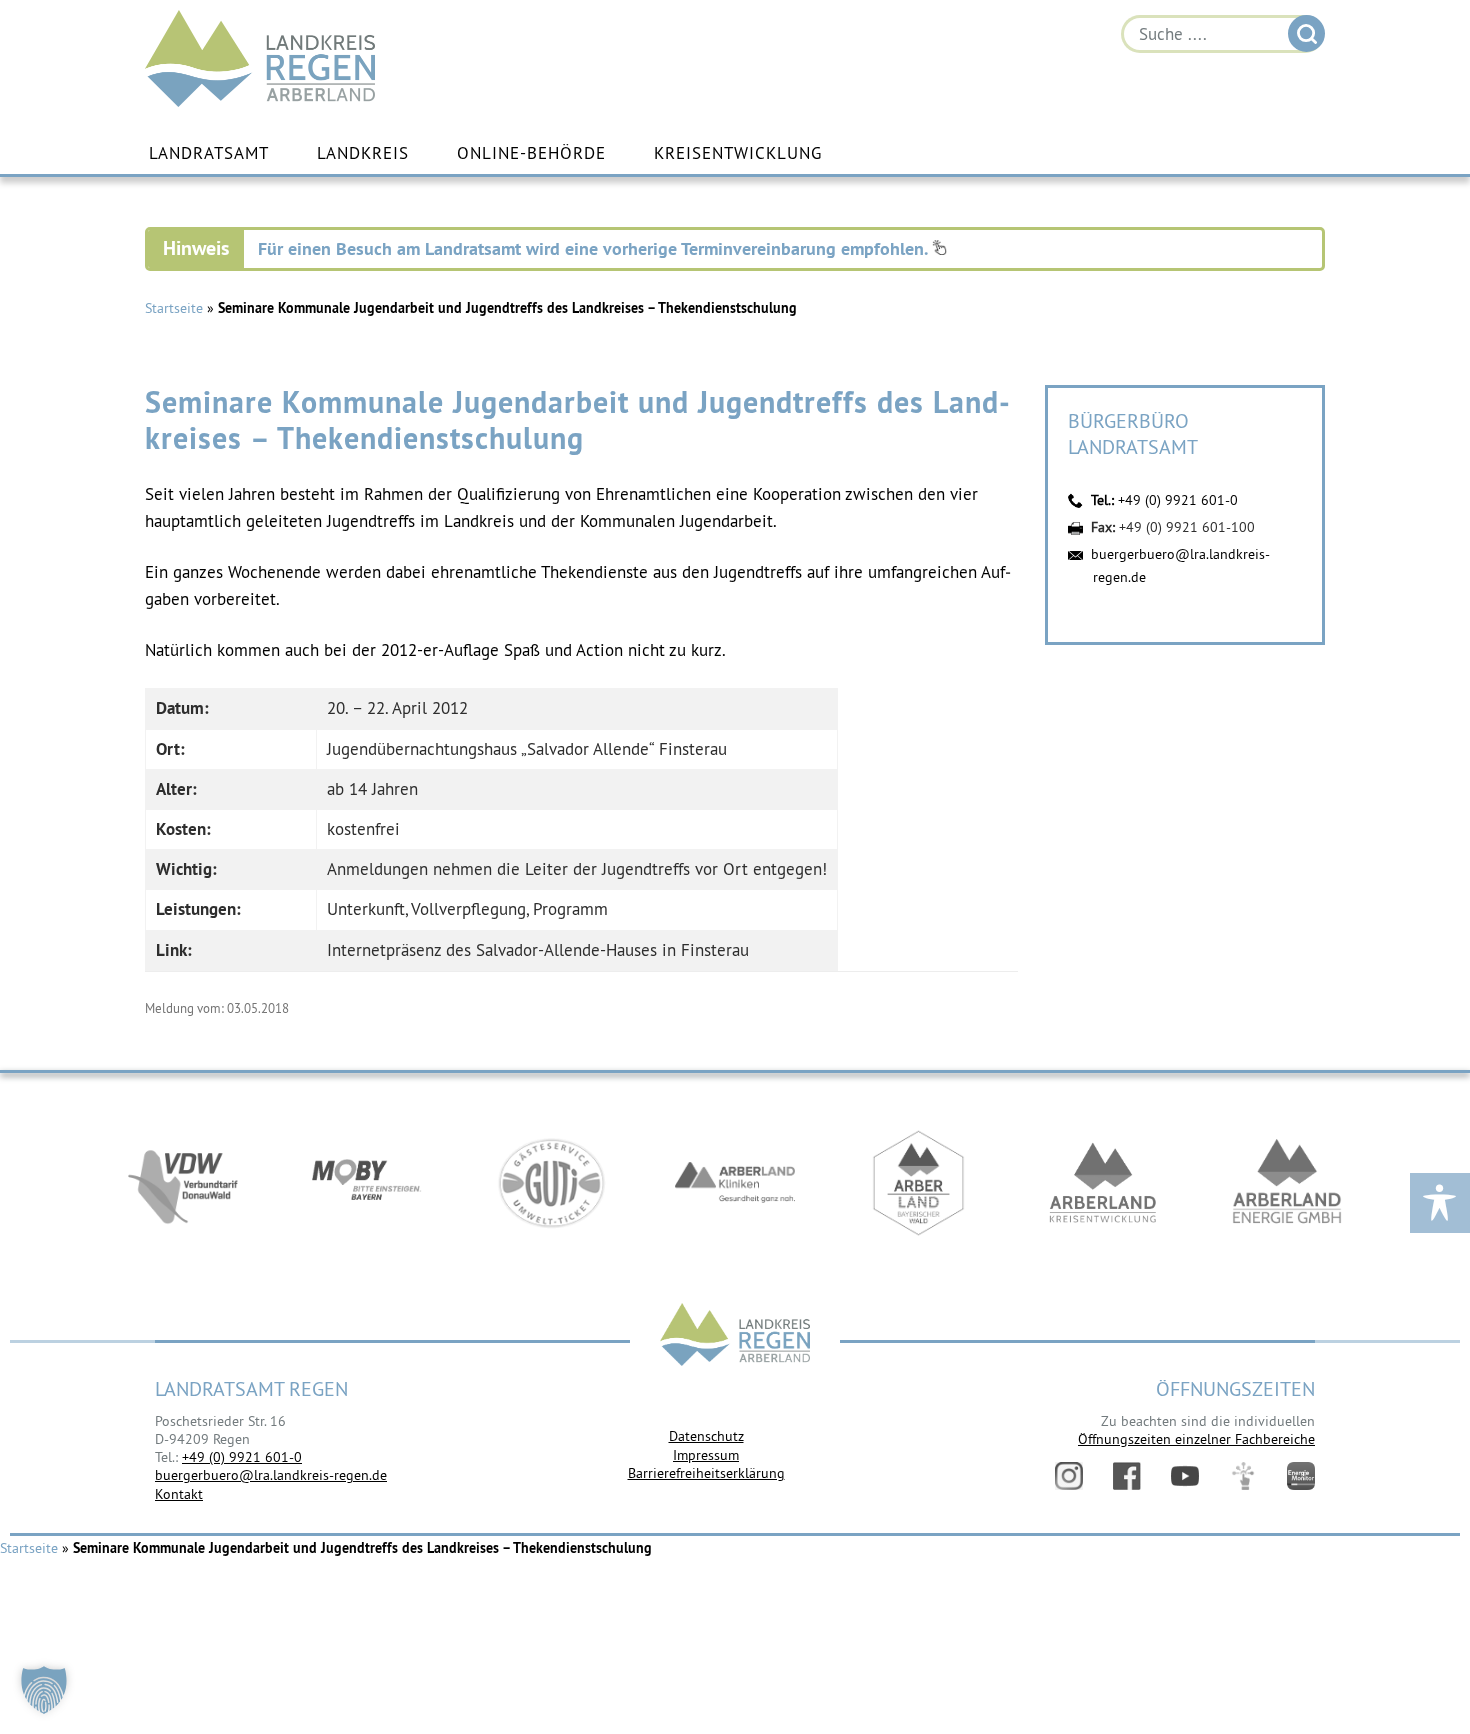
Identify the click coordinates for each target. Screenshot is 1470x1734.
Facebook (1127, 1476)
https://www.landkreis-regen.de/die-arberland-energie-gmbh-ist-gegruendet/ (1287, 1183)
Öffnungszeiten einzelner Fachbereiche (1196, 1439)
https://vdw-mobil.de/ (183, 1183)
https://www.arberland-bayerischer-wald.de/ (919, 1183)
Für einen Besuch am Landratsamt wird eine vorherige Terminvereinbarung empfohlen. (595, 248)
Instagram (1069, 1476)
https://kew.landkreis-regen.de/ (1103, 1183)
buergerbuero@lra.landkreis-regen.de (271, 1475)
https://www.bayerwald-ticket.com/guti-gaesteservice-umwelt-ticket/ (551, 1183)
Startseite (174, 308)
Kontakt (179, 1494)
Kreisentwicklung (738, 153)
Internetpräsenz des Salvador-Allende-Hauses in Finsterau (538, 950)
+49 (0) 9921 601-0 (1178, 500)
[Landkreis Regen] (735, 1336)
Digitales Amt (1243, 1476)
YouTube (1185, 1476)
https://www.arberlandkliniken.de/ (735, 1183)
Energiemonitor (1301, 1476)
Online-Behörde (531, 153)
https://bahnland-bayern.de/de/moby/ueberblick (367, 1183)
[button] (44, 1690)
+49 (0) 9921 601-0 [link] (242, 1457)
